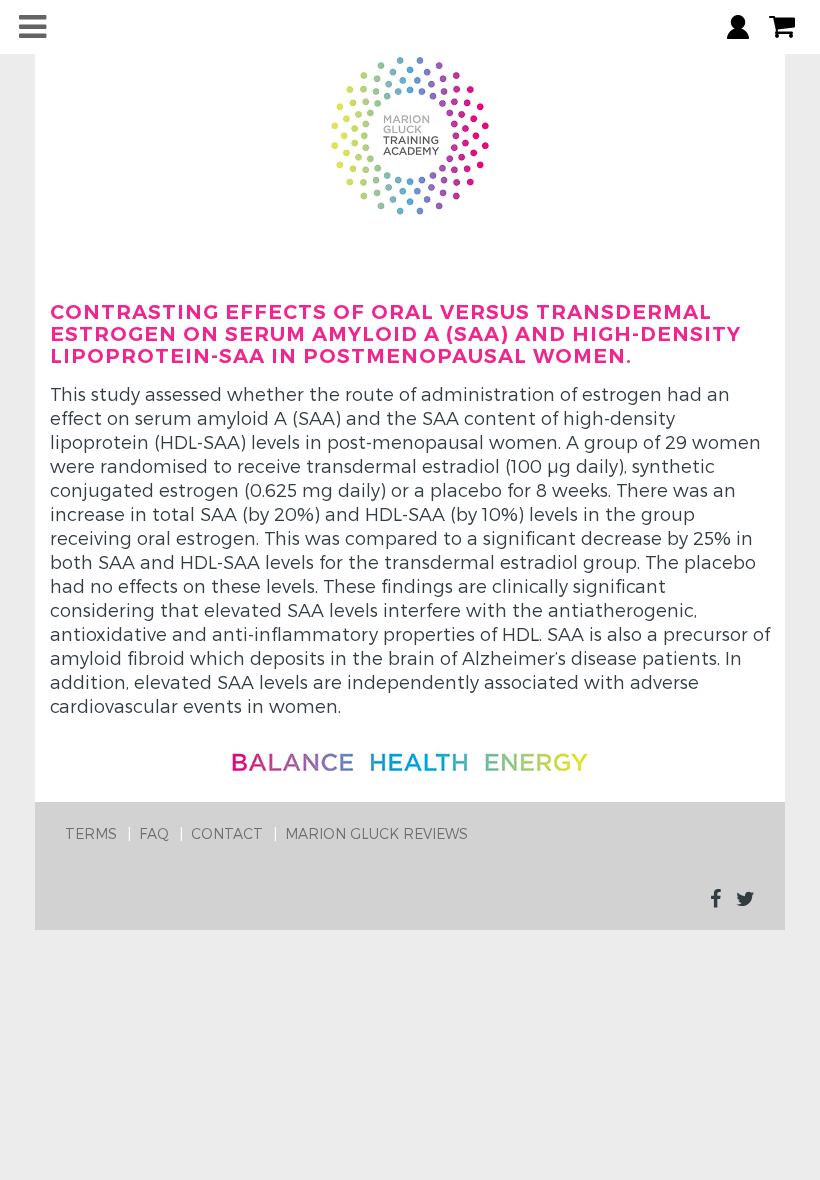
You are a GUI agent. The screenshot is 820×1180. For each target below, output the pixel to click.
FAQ (154, 833)
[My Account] (738, 27)
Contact (227, 833)
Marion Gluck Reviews (376, 833)
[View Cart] (782, 27)
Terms (91, 833)
